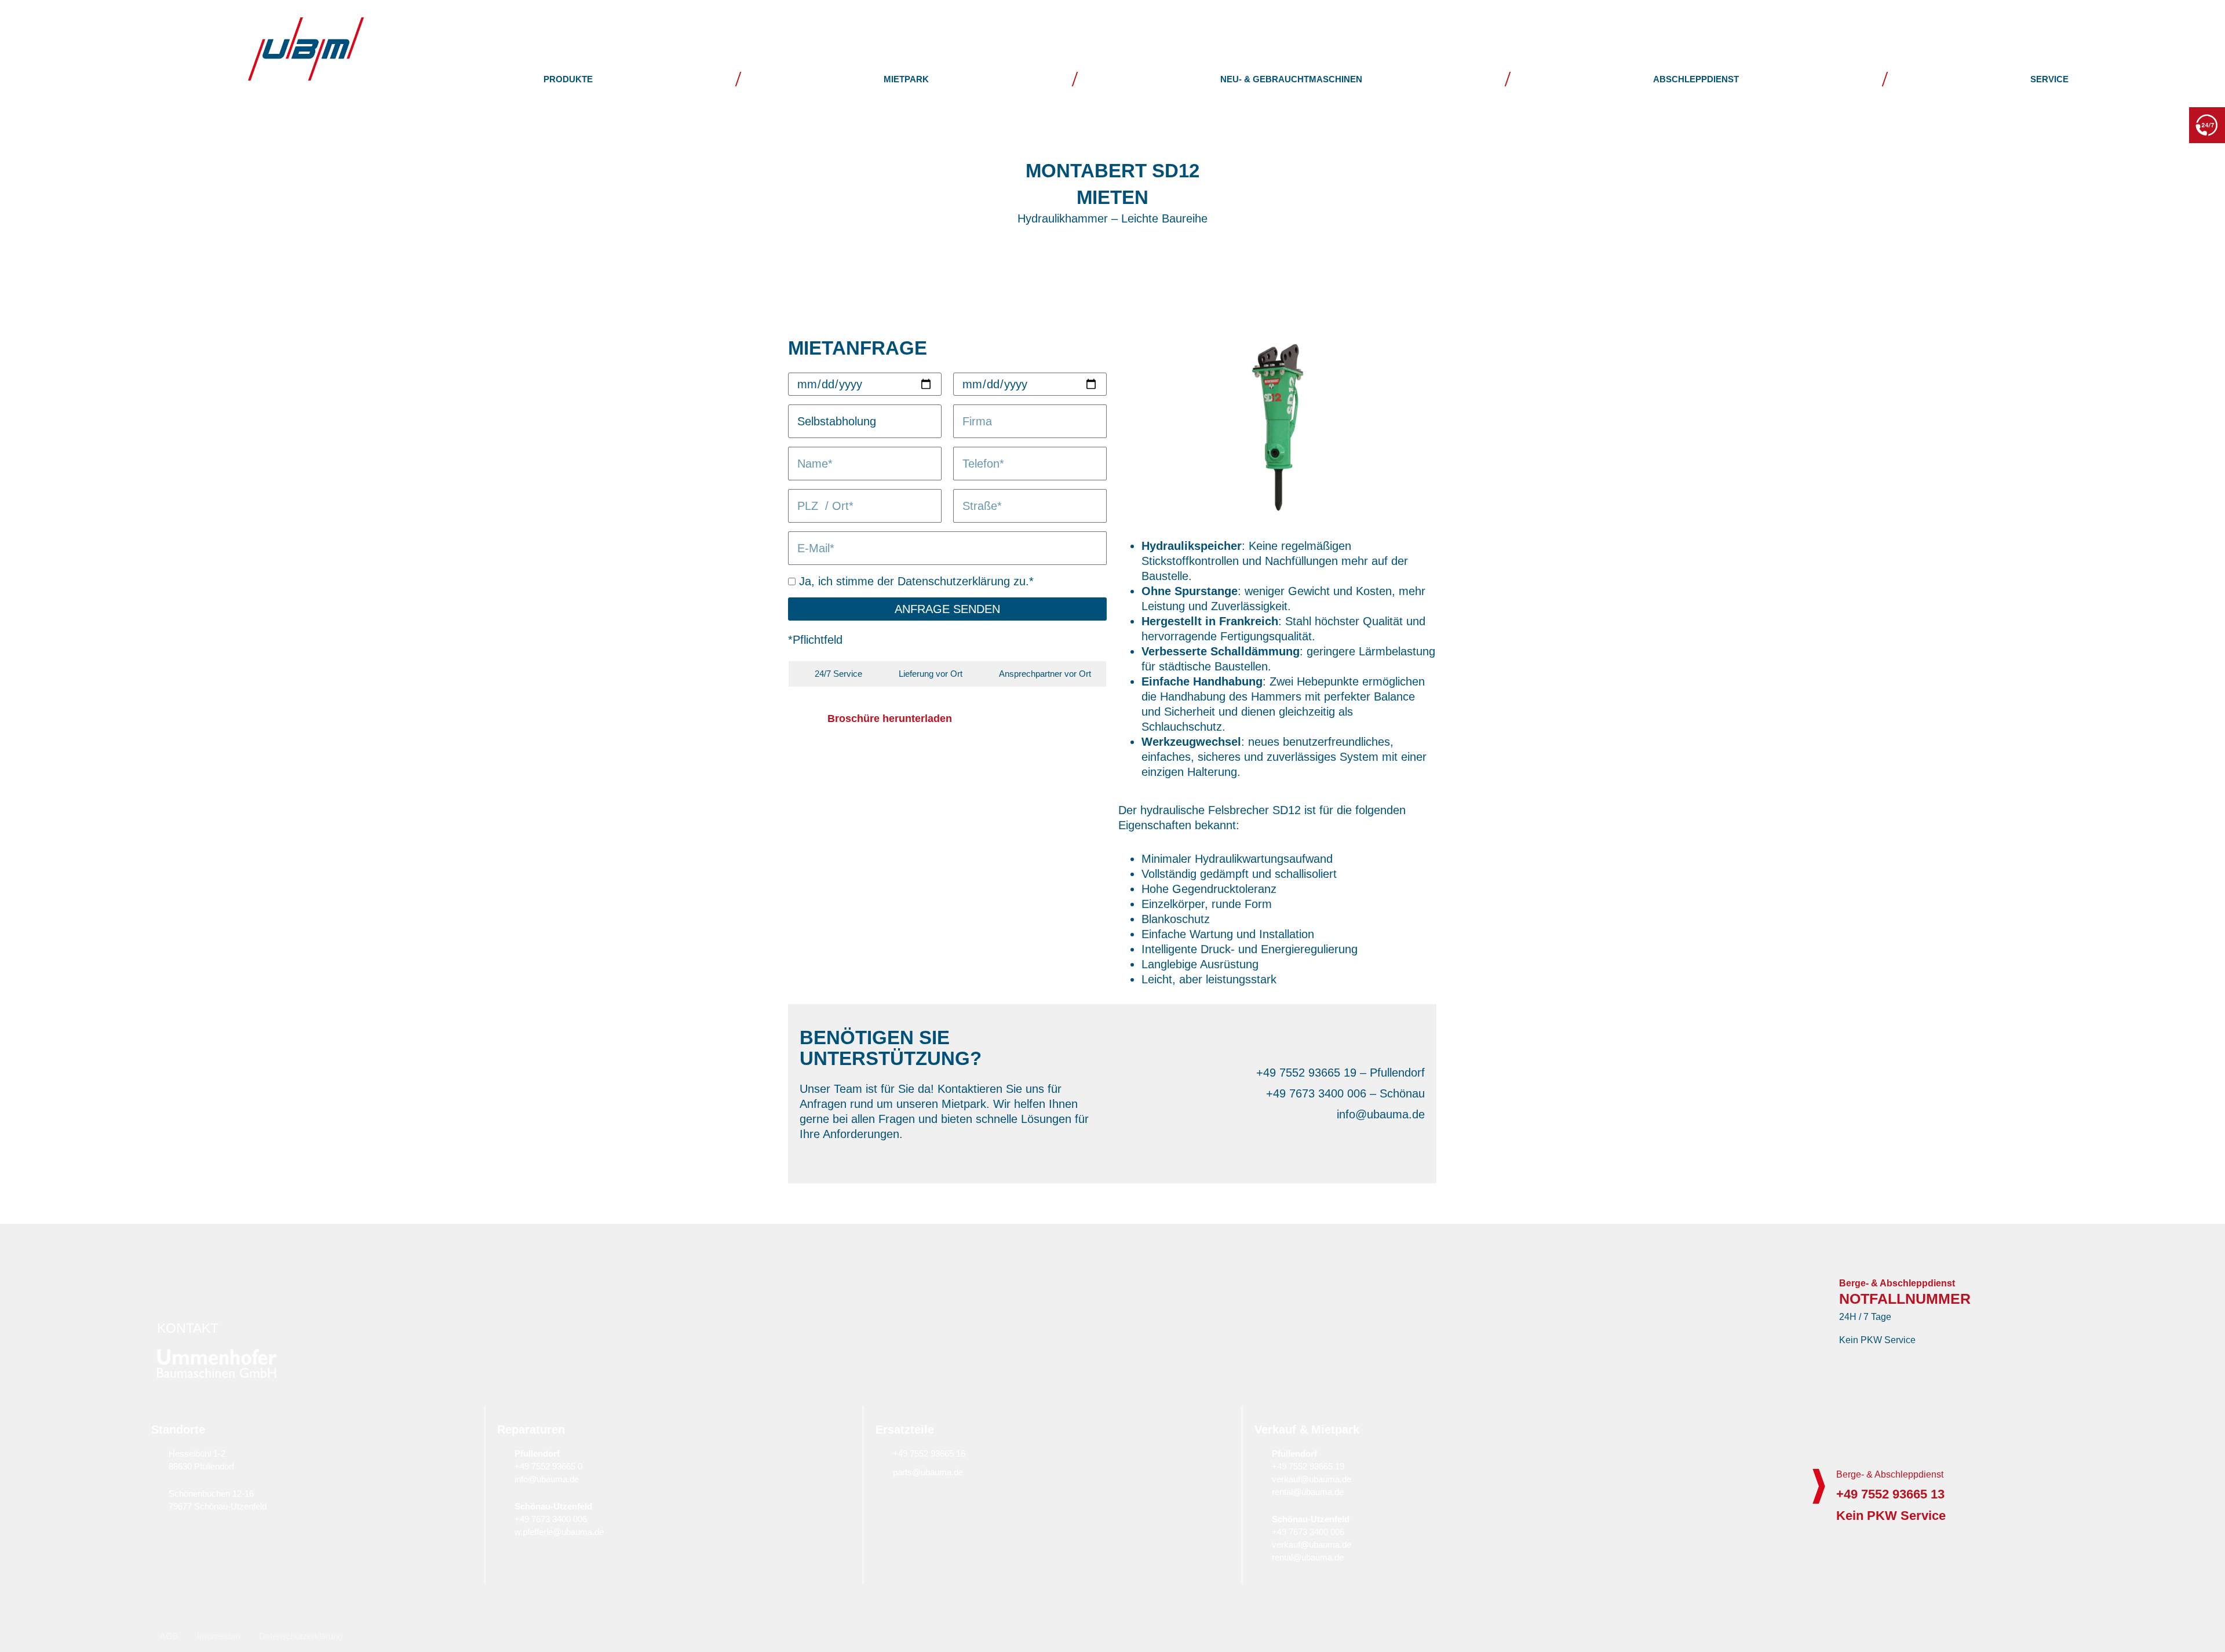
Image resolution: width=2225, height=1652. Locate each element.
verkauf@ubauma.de (1312, 1479)
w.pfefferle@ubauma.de (559, 1532)
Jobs (2013, 20)
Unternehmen (1805, 20)
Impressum (219, 1636)
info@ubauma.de (547, 1479)
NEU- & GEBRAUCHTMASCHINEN (1291, 79)
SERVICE (2049, 79)
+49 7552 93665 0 (548, 1466)
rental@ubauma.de (1308, 1492)
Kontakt (2112, 20)
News (1923, 20)
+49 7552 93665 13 (2131, 124)
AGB (169, 1636)
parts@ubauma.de (928, 1472)
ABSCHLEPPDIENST (1696, 79)
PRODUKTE (568, 79)
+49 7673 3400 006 (551, 1519)
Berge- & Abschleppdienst (1890, 1474)
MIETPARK (906, 79)
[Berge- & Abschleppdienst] (1819, 1486)
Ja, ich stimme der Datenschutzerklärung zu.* (916, 581)
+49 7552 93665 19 (1308, 1466)
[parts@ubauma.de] (881, 1472)
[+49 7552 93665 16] (881, 1453)
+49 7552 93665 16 (929, 1454)
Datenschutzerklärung (301, 1636)
